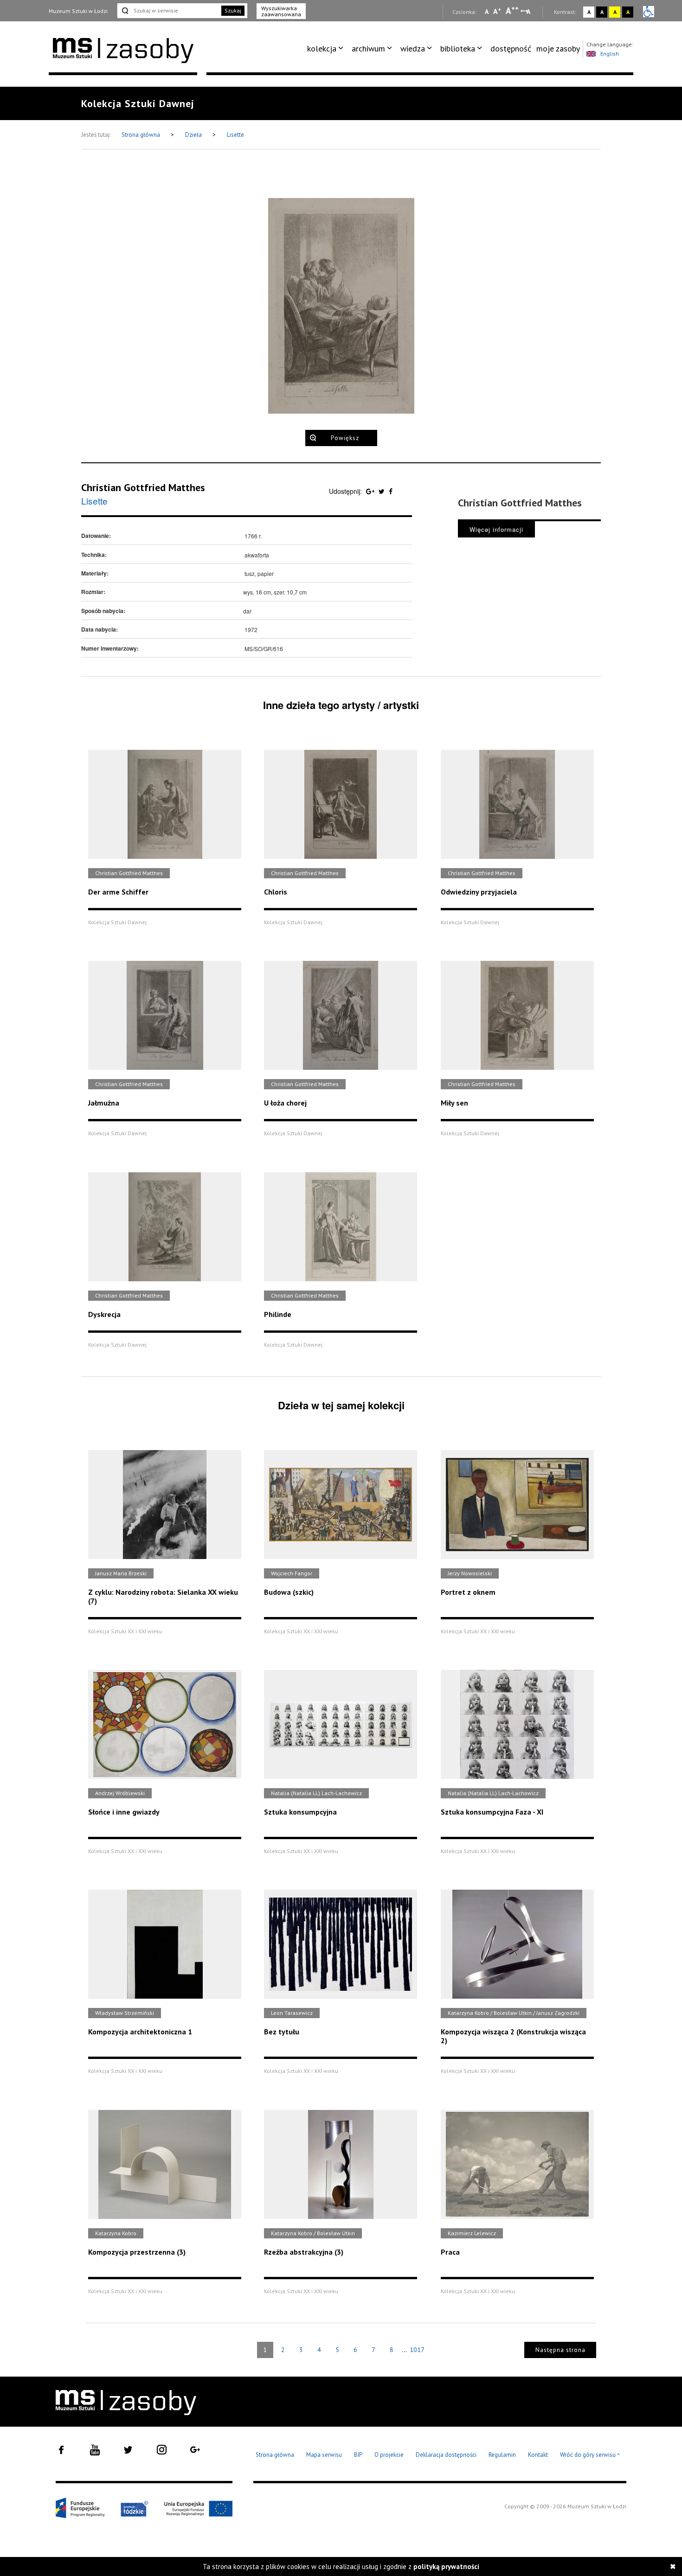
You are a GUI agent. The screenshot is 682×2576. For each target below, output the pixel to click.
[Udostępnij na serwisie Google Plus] (371, 491)
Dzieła (194, 135)
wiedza (413, 48)
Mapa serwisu (324, 2455)
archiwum (368, 48)
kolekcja (322, 48)
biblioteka (458, 48)
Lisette (235, 135)
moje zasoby (558, 48)
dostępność (511, 48)
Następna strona (560, 2350)
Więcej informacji (496, 529)
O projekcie (389, 2455)
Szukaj (233, 10)
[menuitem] (327, 49)
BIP (358, 2455)
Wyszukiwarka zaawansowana (281, 11)
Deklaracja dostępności (446, 2455)
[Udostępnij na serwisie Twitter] (383, 491)
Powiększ (345, 438)
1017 (417, 2350)
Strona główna (142, 135)
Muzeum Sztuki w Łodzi (78, 11)
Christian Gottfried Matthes (143, 487)
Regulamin (502, 2455)
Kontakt (538, 2455)
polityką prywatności (446, 2566)
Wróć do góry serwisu (590, 2455)
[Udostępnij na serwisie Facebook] (391, 491)
